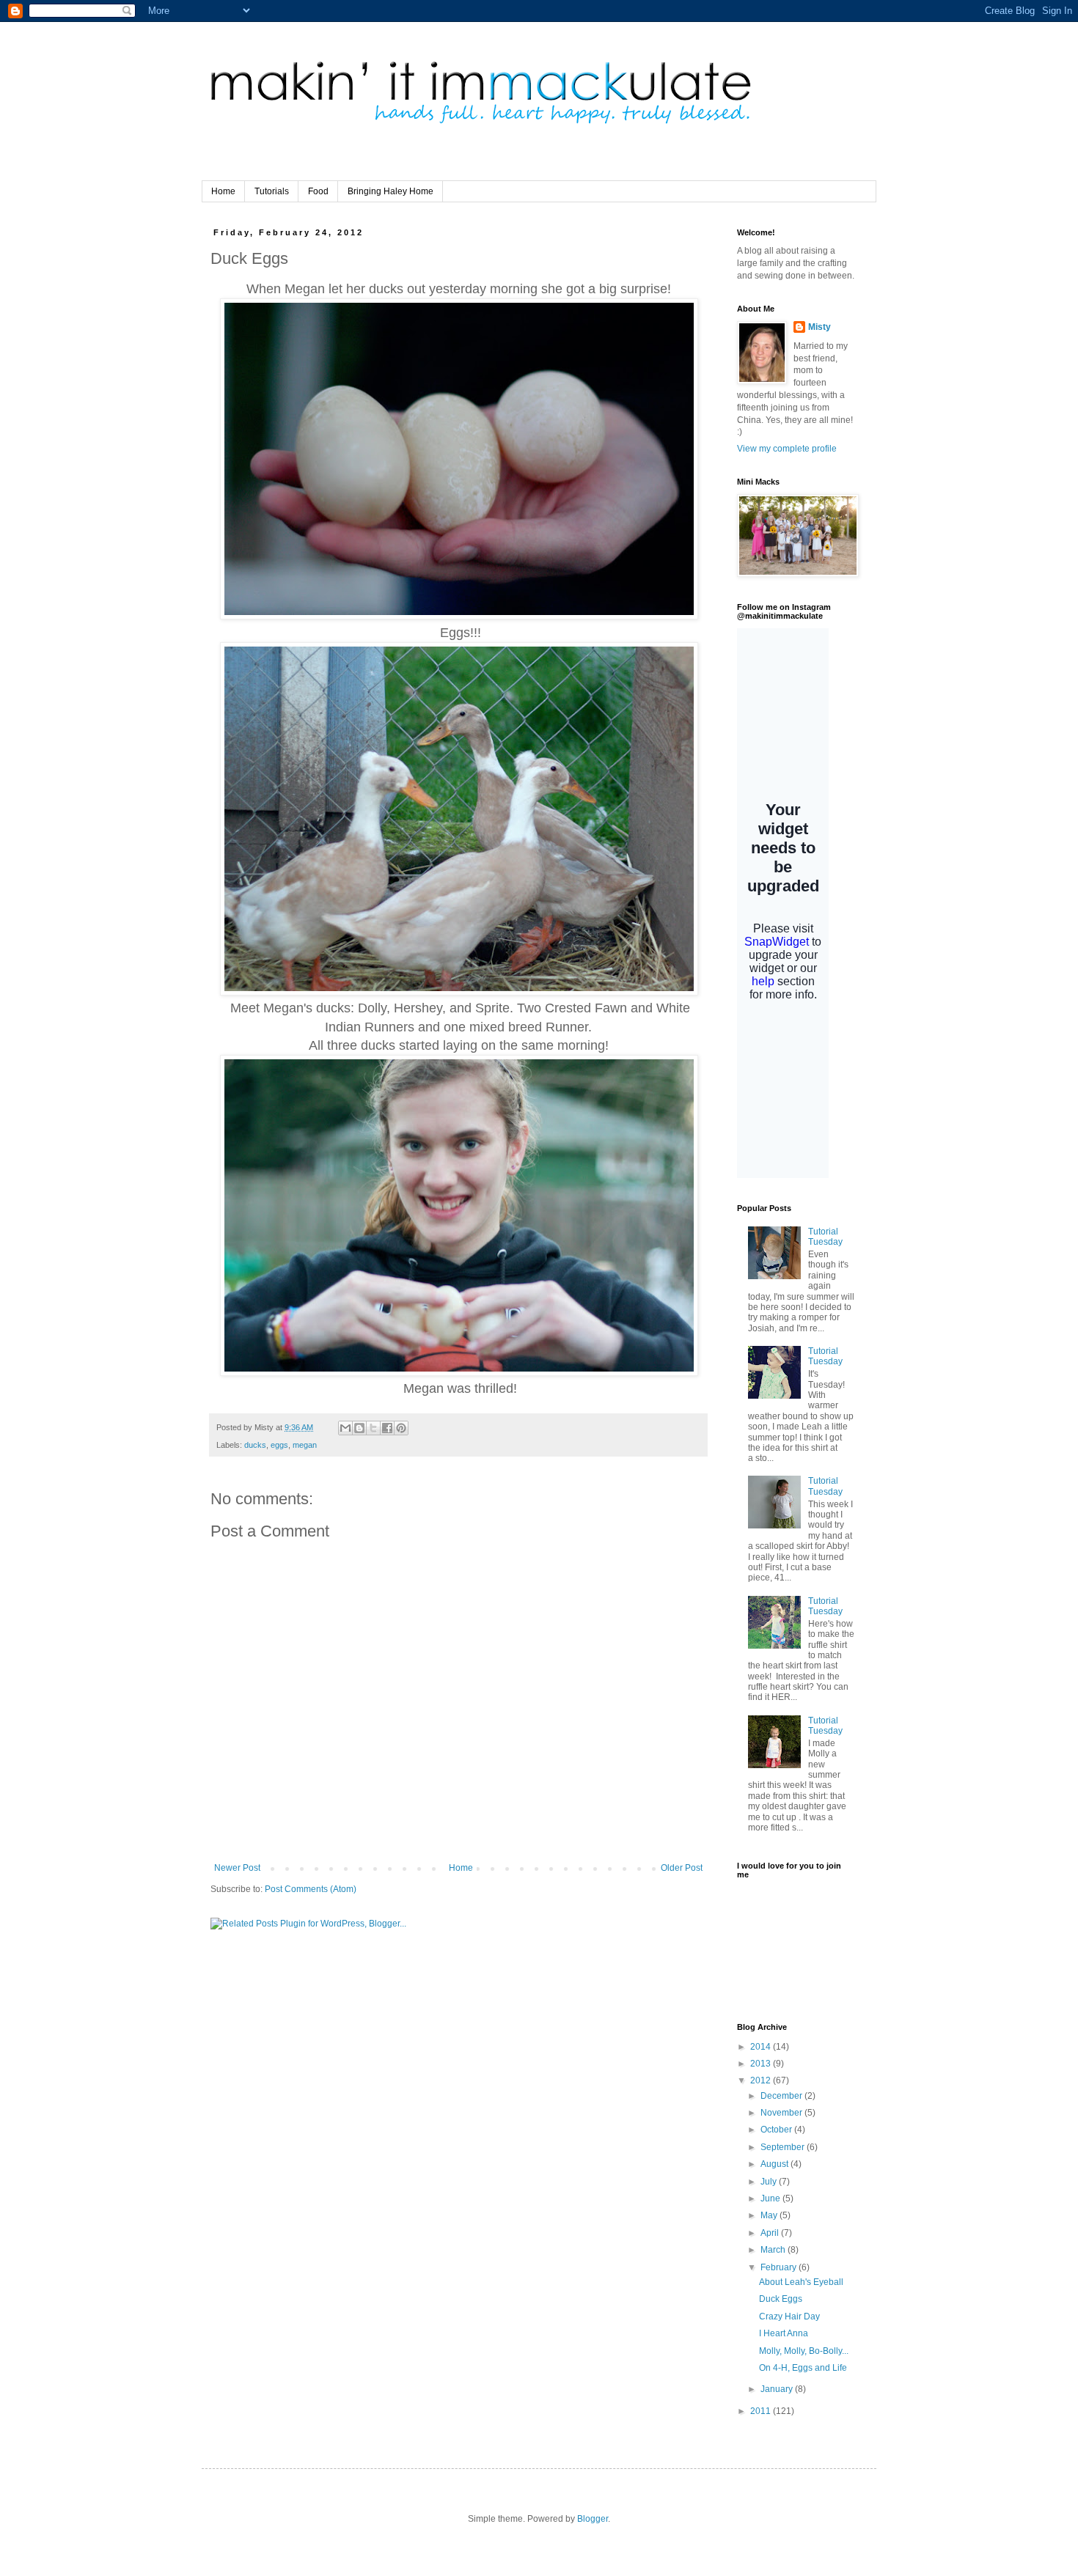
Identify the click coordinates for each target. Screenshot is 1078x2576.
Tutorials (272, 191)
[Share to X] (373, 1428)
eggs (279, 1445)
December (782, 2096)
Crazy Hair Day (789, 2316)
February (780, 2267)
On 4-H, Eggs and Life (803, 2368)
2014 (762, 2047)
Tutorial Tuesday (825, 1237)
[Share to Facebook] (387, 1428)
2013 (762, 2064)
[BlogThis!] (359, 1428)
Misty (819, 327)
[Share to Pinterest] (401, 1428)
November (782, 2113)
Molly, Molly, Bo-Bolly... (804, 2351)
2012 (762, 2080)
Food (318, 191)
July (770, 2182)
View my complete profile (787, 449)
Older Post (682, 1868)
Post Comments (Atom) (311, 1889)
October (777, 2130)
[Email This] (345, 1428)
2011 (762, 2411)
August (775, 2164)
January (778, 2389)
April (771, 2233)
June (771, 2198)
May (770, 2215)
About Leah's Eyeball (801, 2282)
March (774, 2250)
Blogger (593, 2519)
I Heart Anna (784, 2333)
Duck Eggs (781, 2299)
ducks (255, 1445)
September (784, 2147)
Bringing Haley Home (390, 191)
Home (223, 191)
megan (305, 1445)
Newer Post (237, 1868)
